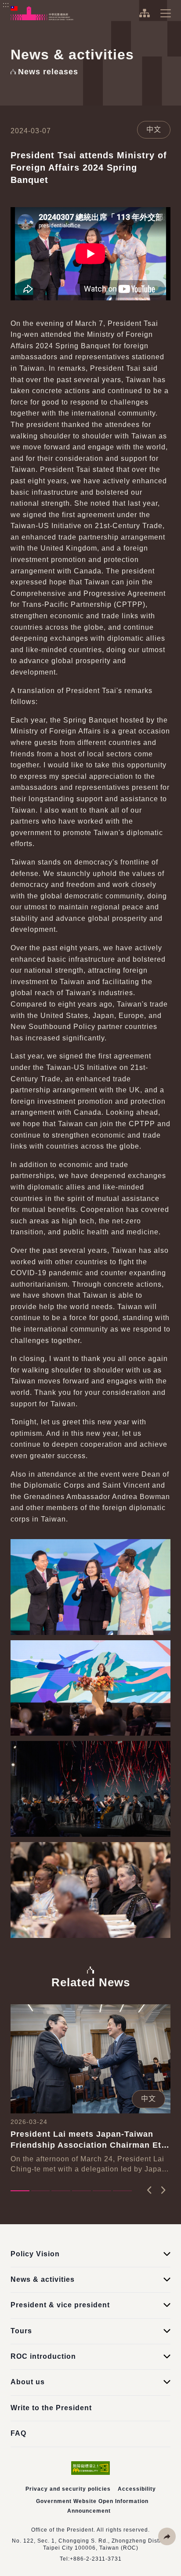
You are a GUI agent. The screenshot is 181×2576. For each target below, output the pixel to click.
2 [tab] (41, 2191)
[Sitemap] (144, 13)
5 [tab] (102, 2191)
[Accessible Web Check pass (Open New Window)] (90, 2468)
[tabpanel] (90, 2089)
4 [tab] (81, 2191)
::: (6, 5)
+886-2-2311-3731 (96, 2559)
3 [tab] (61, 2191)
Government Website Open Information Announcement (92, 2506)
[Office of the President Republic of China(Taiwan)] (42, 13)
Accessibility (137, 2489)
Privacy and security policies (68, 2489)
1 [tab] (20, 2191)
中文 (154, 130)
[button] (167, 2536)
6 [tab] (122, 2191)
